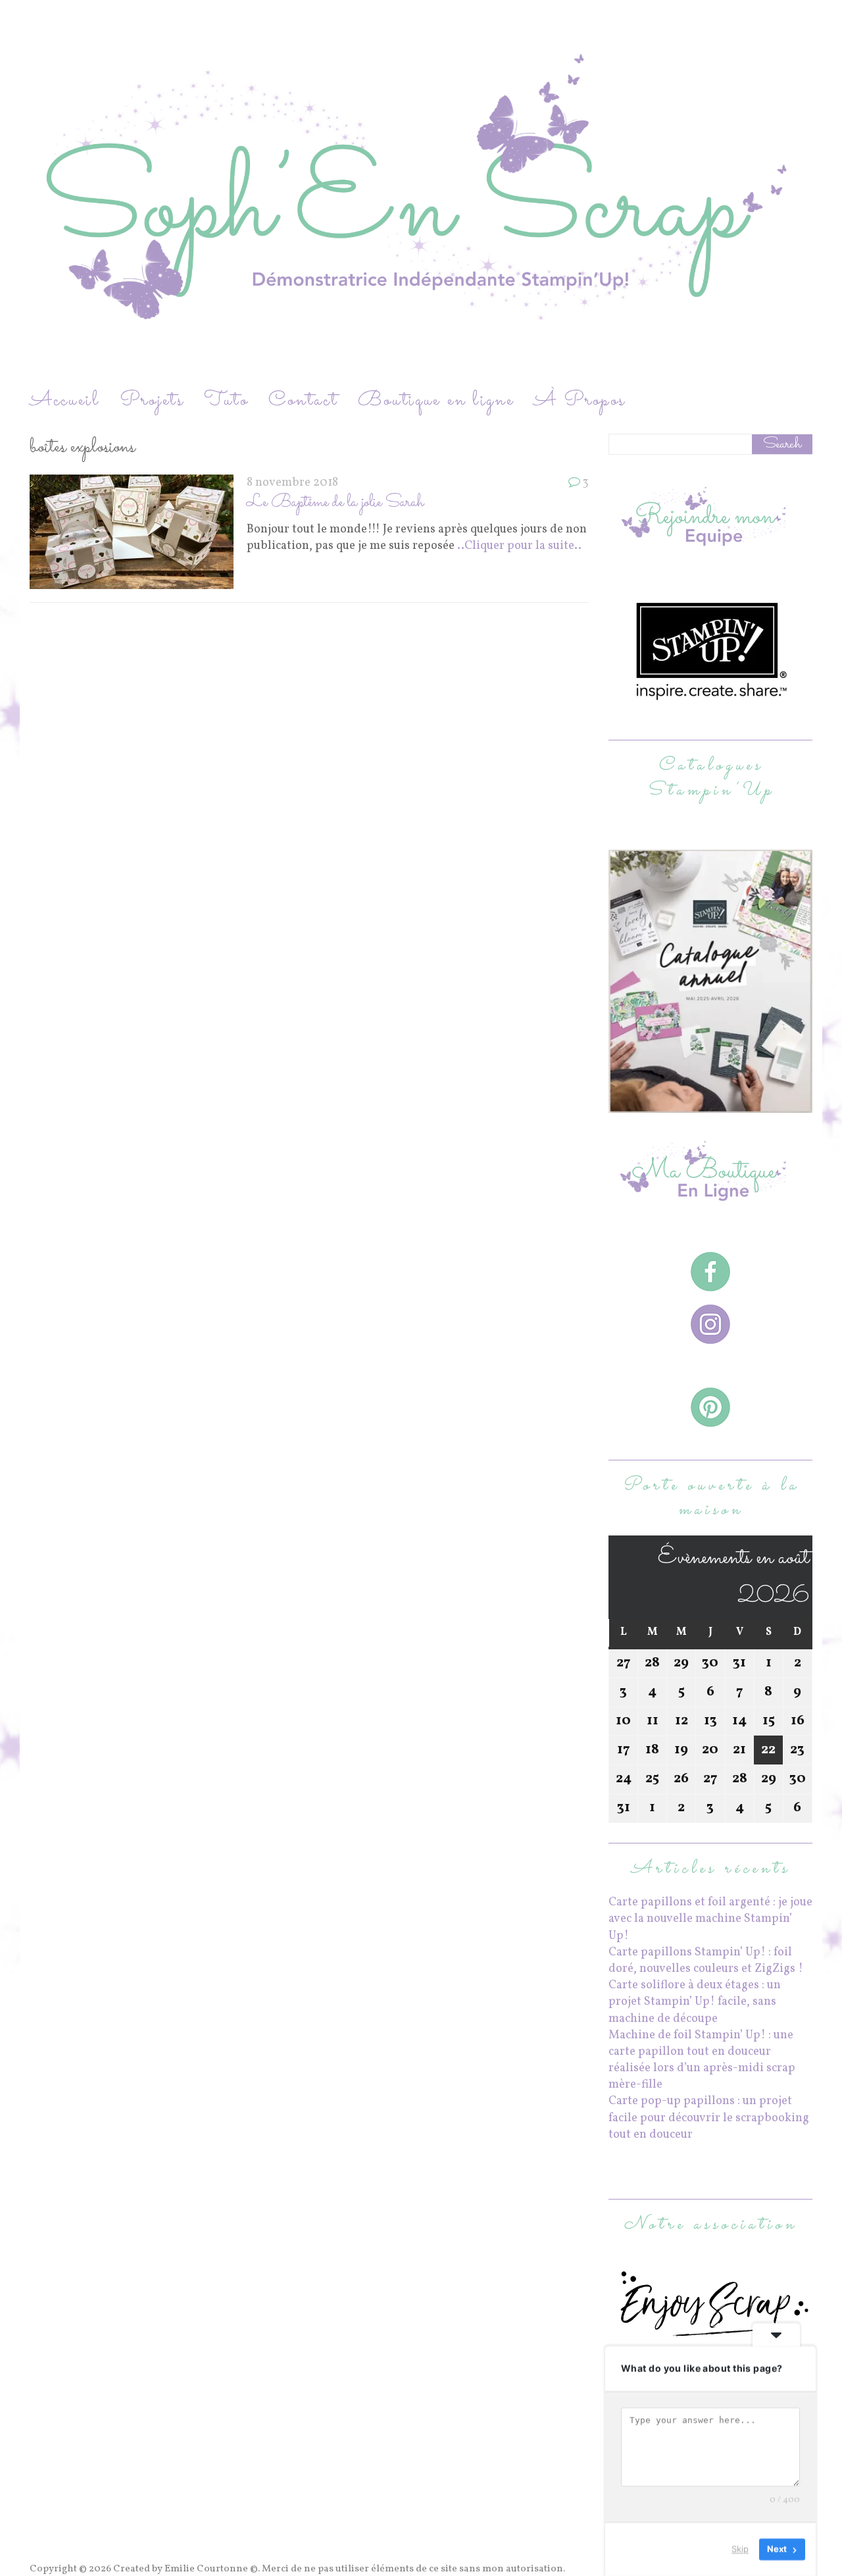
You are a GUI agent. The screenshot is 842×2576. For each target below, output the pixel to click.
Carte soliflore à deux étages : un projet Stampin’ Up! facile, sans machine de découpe (695, 2002)
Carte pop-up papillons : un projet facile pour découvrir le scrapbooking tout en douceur (709, 2118)
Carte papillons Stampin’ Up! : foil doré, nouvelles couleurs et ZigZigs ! (706, 1961)
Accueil (65, 400)
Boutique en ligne (436, 400)
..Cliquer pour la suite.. (519, 546)
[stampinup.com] (710, 1105)
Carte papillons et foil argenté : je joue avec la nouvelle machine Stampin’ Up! (710, 1919)
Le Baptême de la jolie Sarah (335, 502)
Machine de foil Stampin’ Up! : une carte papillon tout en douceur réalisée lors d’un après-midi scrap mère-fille (702, 2060)
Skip (740, 2549)
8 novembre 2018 (292, 483)
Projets (152, 400)
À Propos (580, 400)
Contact (303, 400)
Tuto (226, 400)
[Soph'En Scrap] (421, 193)
